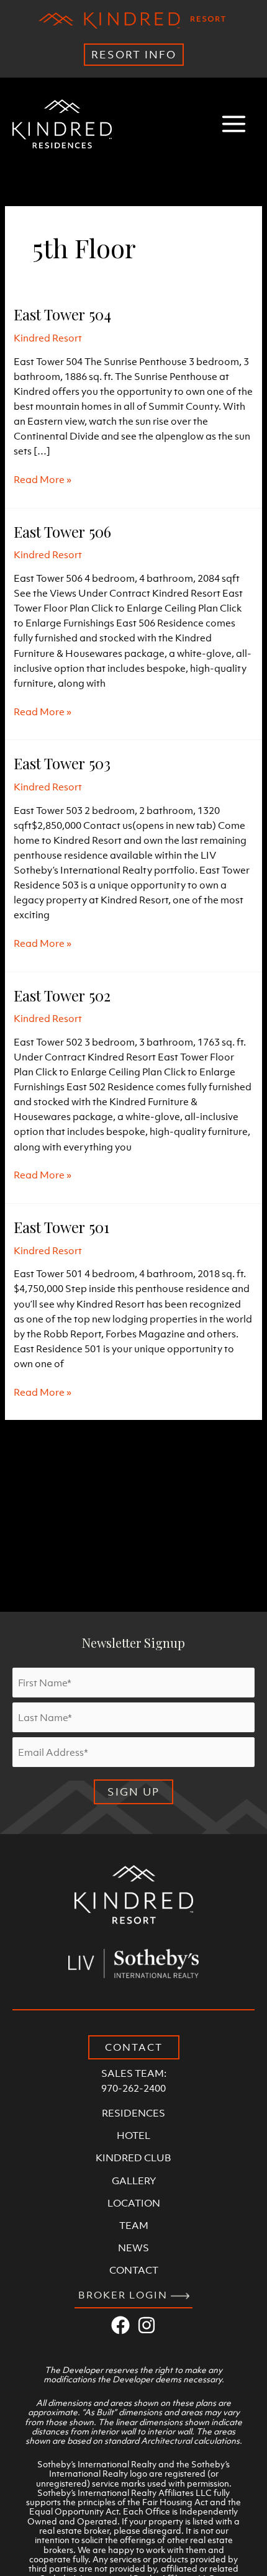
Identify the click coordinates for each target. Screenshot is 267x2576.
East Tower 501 (61, 1227)
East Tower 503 (62, 763)
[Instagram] (147, 2325)
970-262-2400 (133, 2088)
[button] (134, 2047)
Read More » (43, 480)
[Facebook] (120, 2325)
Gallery (134, 2181)
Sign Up (133, 1792)
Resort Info (134, 55)
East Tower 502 (62, 995)
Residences (133, 2113)
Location (134, 2203)
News (133, 2248)
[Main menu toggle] (234, 124)
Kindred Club (133, 2158)
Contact (134, 2270)
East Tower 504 (62, 314)
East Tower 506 (62, 531)
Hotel (133, 2135)
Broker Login (124, 2295)
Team (134, 2225)
